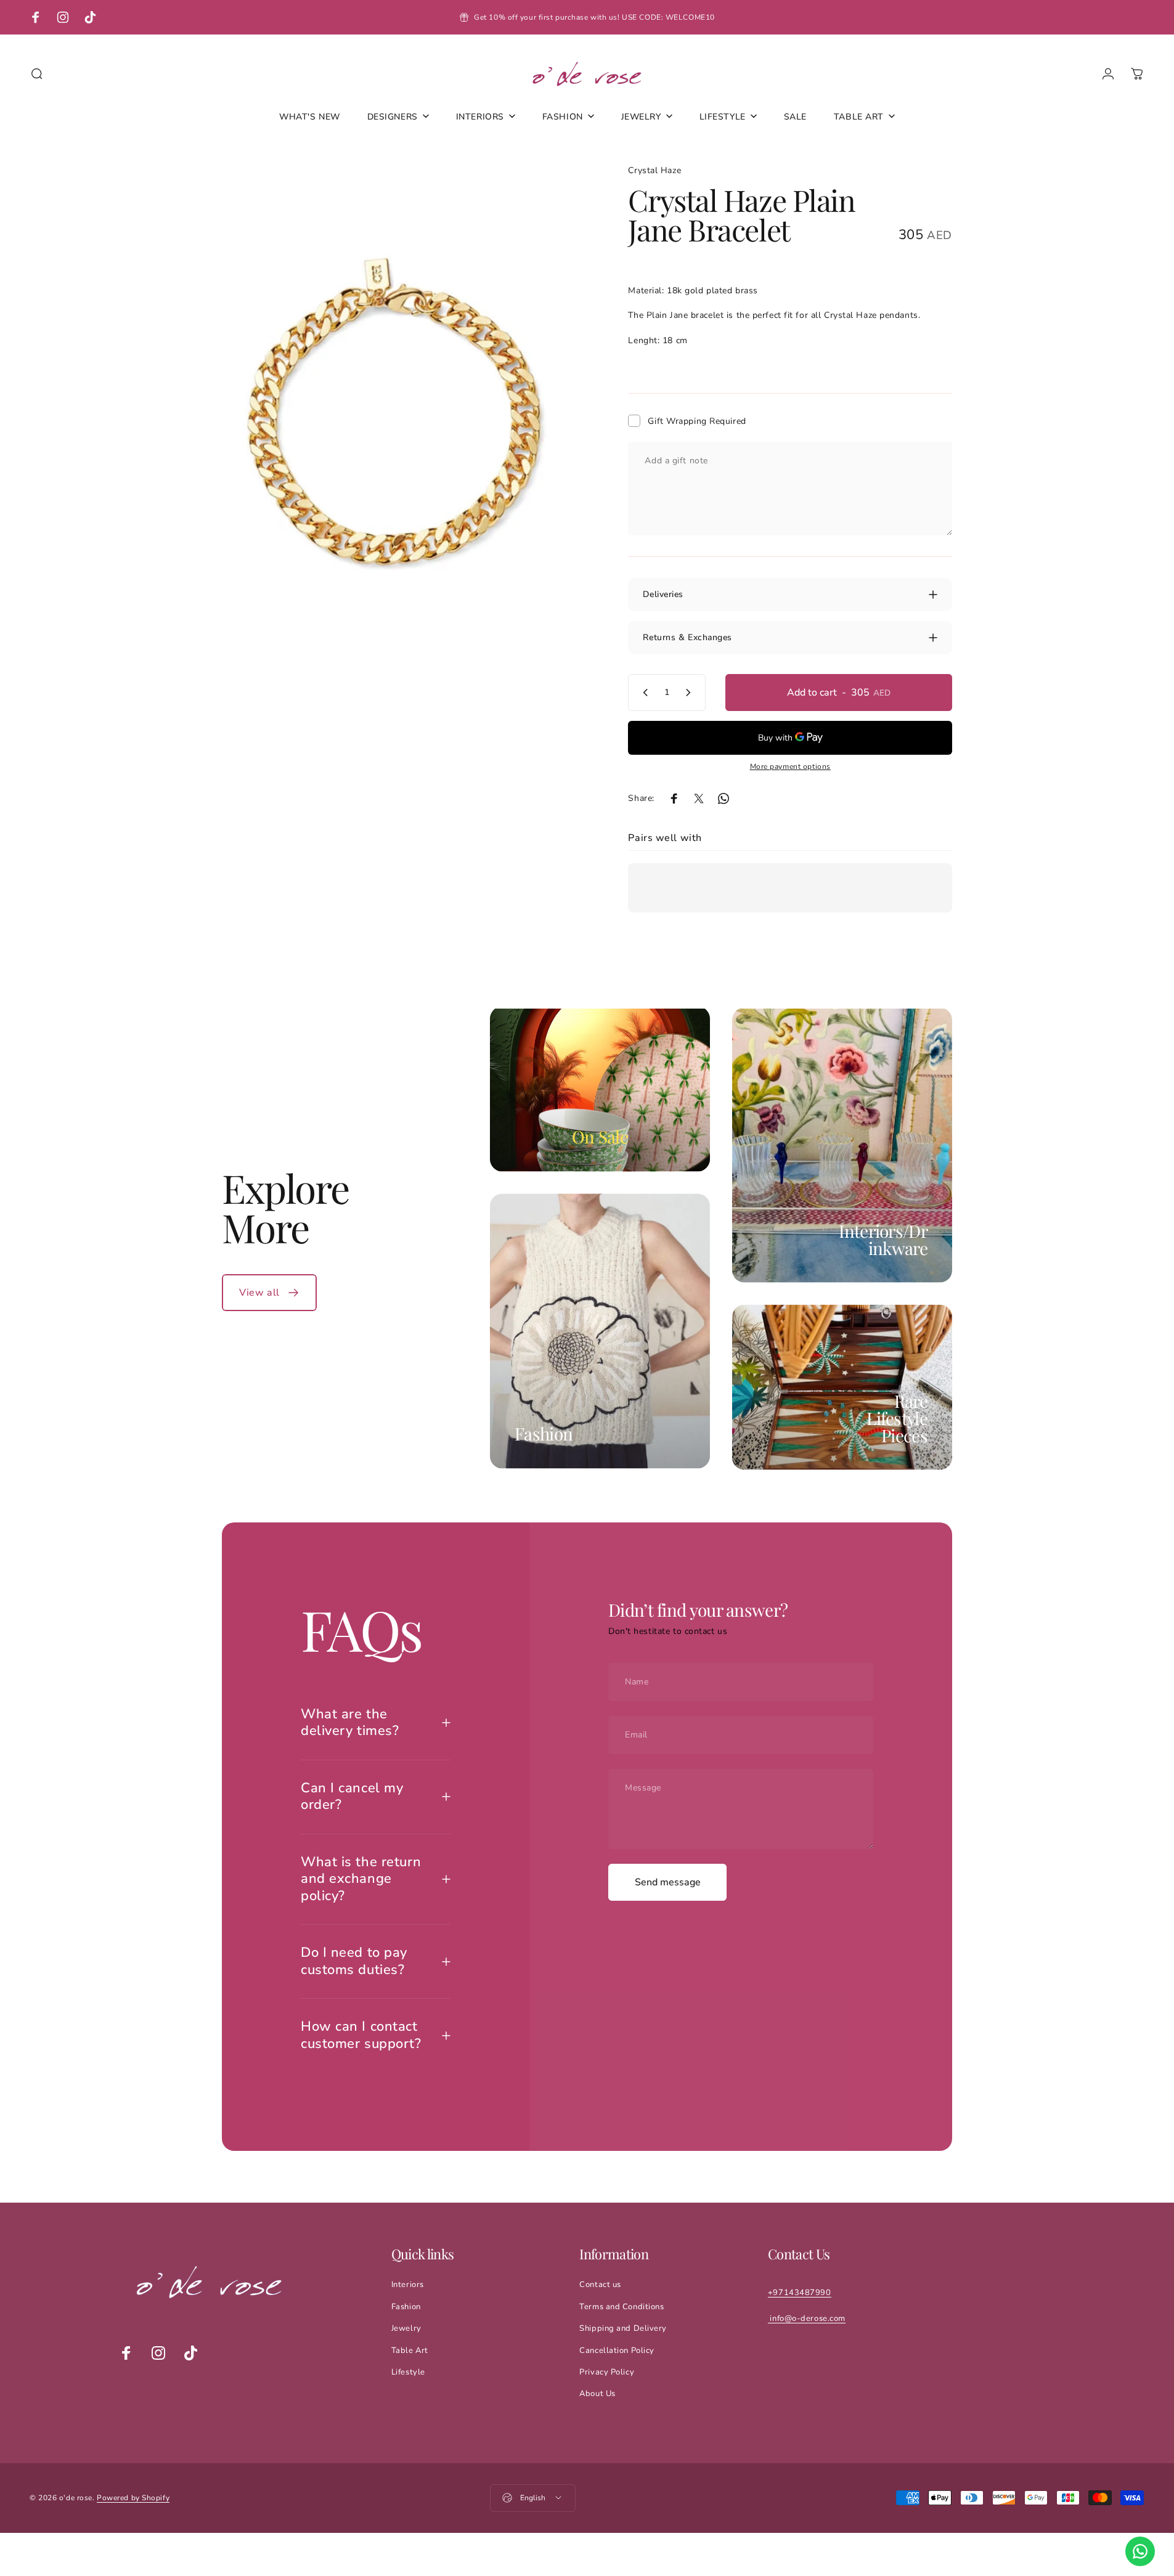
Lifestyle (408, 2372)
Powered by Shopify (133, 2498)
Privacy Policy (607, 2372)
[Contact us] (1140, 2551)
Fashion (544, 1433)
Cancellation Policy (617, 2350)
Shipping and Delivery (623, 2328)
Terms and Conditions (622, 2307)
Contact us (600, 2285)
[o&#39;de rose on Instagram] (158, 2353)
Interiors (408, 2285)
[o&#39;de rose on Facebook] (126, 2353)
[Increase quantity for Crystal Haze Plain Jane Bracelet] (691, 693)
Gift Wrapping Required (697, 421)
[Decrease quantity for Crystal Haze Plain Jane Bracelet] (643, 693)
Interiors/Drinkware (883, 1239)
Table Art (410, 2350)
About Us (597, 2394)
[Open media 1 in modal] (397, 412)
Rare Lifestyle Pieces (897, 1417)
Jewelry (406, 2328)
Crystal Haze (654, 170)
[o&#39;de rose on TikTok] (190, 2353)
